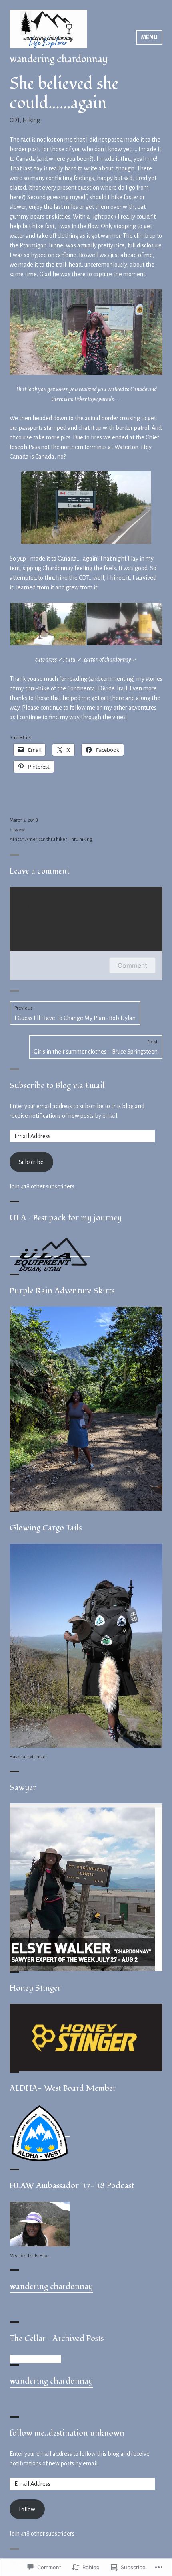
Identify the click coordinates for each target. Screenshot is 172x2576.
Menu (149, 37)
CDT (15, 120)
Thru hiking (80, 839)
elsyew (17, 830)
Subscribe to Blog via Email (57, 1086)
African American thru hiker (38, 839)
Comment (132, 965)
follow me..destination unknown (67, 2433)
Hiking (31, 120)
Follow (27, 2509)
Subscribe (31, 1162)
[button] (48, 624)
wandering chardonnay (59, 59)
